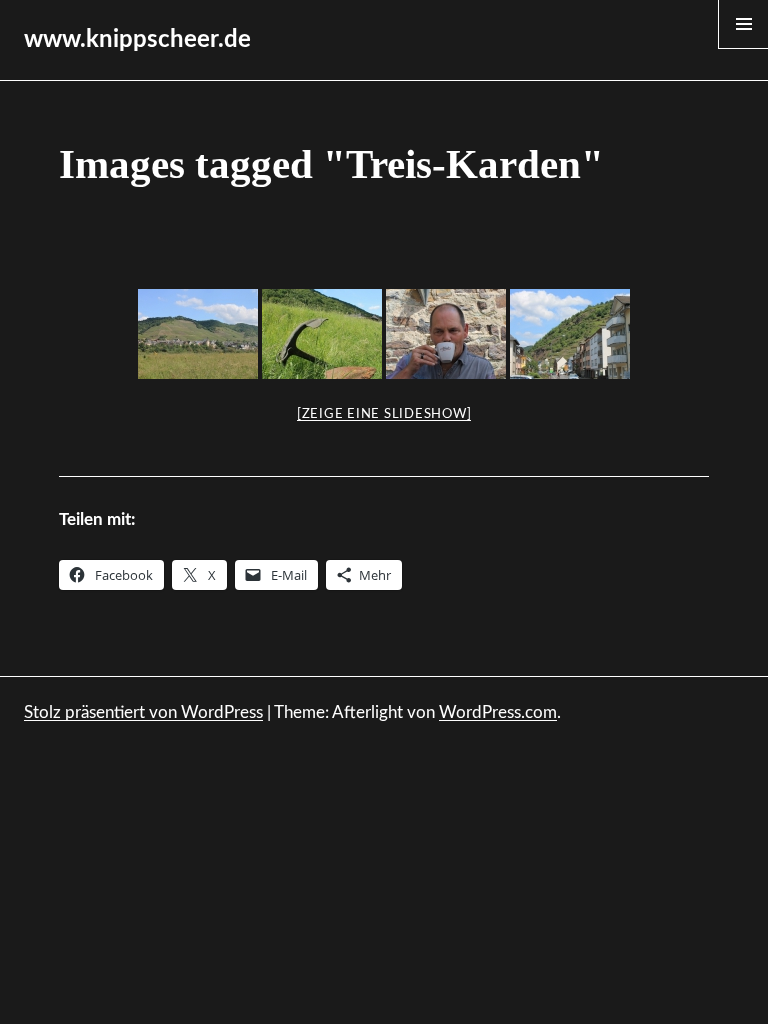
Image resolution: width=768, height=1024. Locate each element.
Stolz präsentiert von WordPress (143, 712)
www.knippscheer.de (137, 40)
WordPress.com (498, 712)
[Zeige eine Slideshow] (384, 414)
